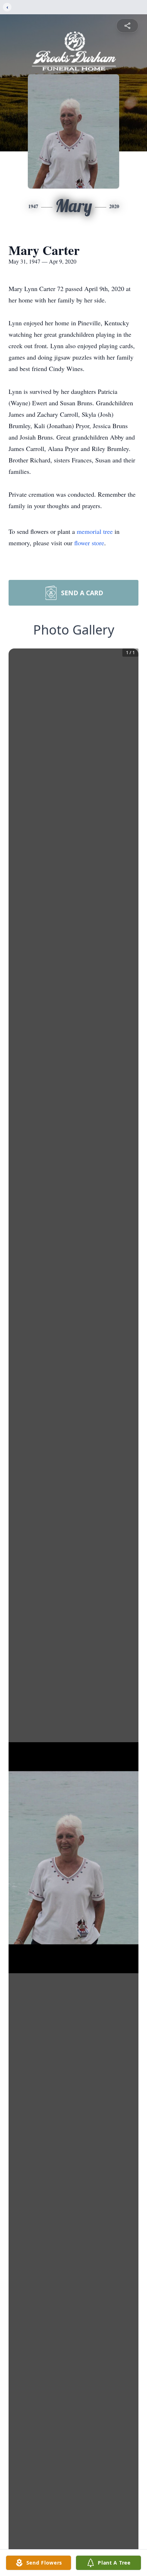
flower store (89, 543)
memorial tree (95, 531)
